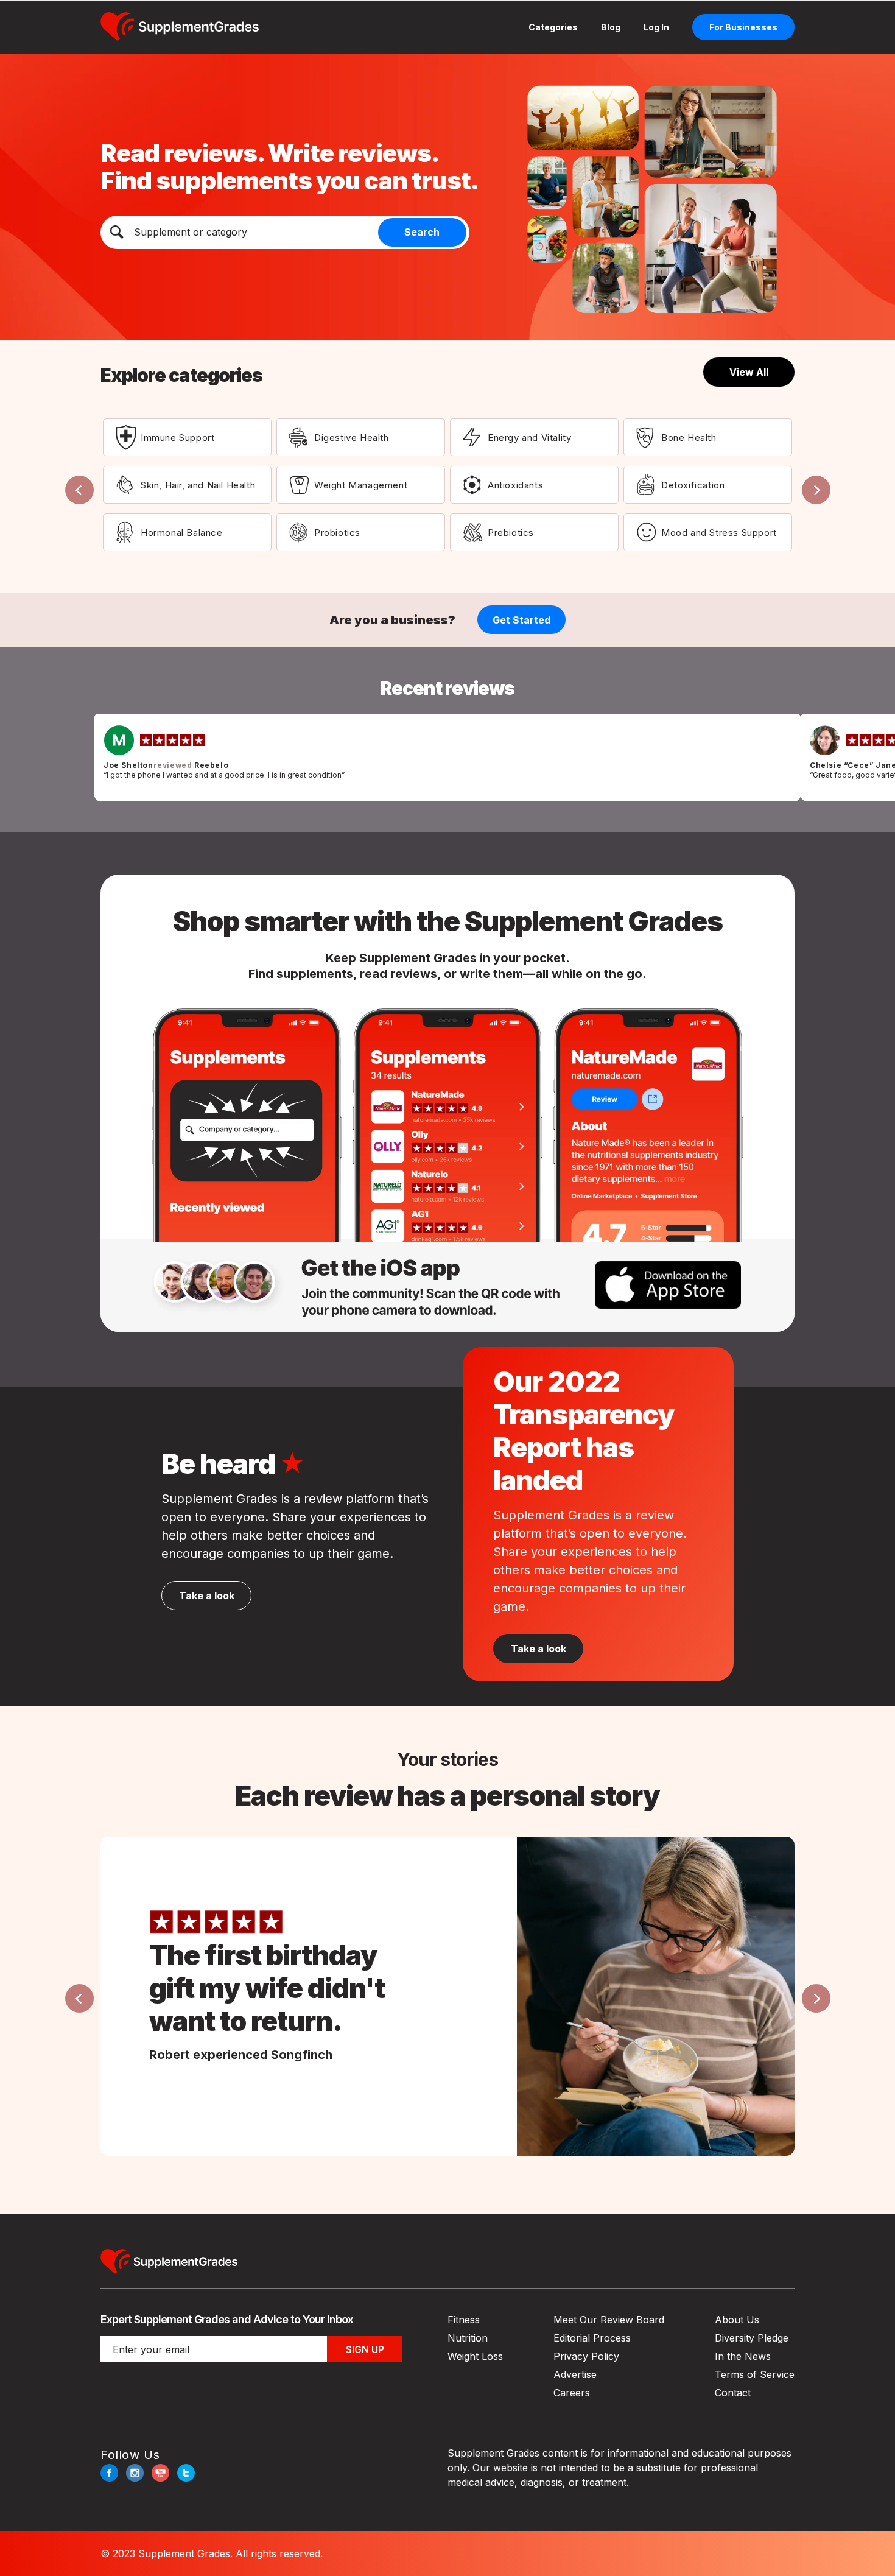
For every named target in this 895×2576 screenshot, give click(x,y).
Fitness (464, 2320)
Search (422, 232)
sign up (365, 2349)
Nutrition (468, 2338)
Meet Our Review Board (609, 2320)
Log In (656, 27)
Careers (572, 2393)
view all (749, 372)
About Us (737, 2320)
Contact (733, 2393)
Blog (611, 27)
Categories (553, 27)
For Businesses (743, 27)
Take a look (539, 1649)
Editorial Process (592, 2338)
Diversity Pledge (752, 2338)
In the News (743, 2356)
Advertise (575, 2374)
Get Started (521, 620)
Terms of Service (755, 2374)
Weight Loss (475, 2356)
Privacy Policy (586, 2356)
